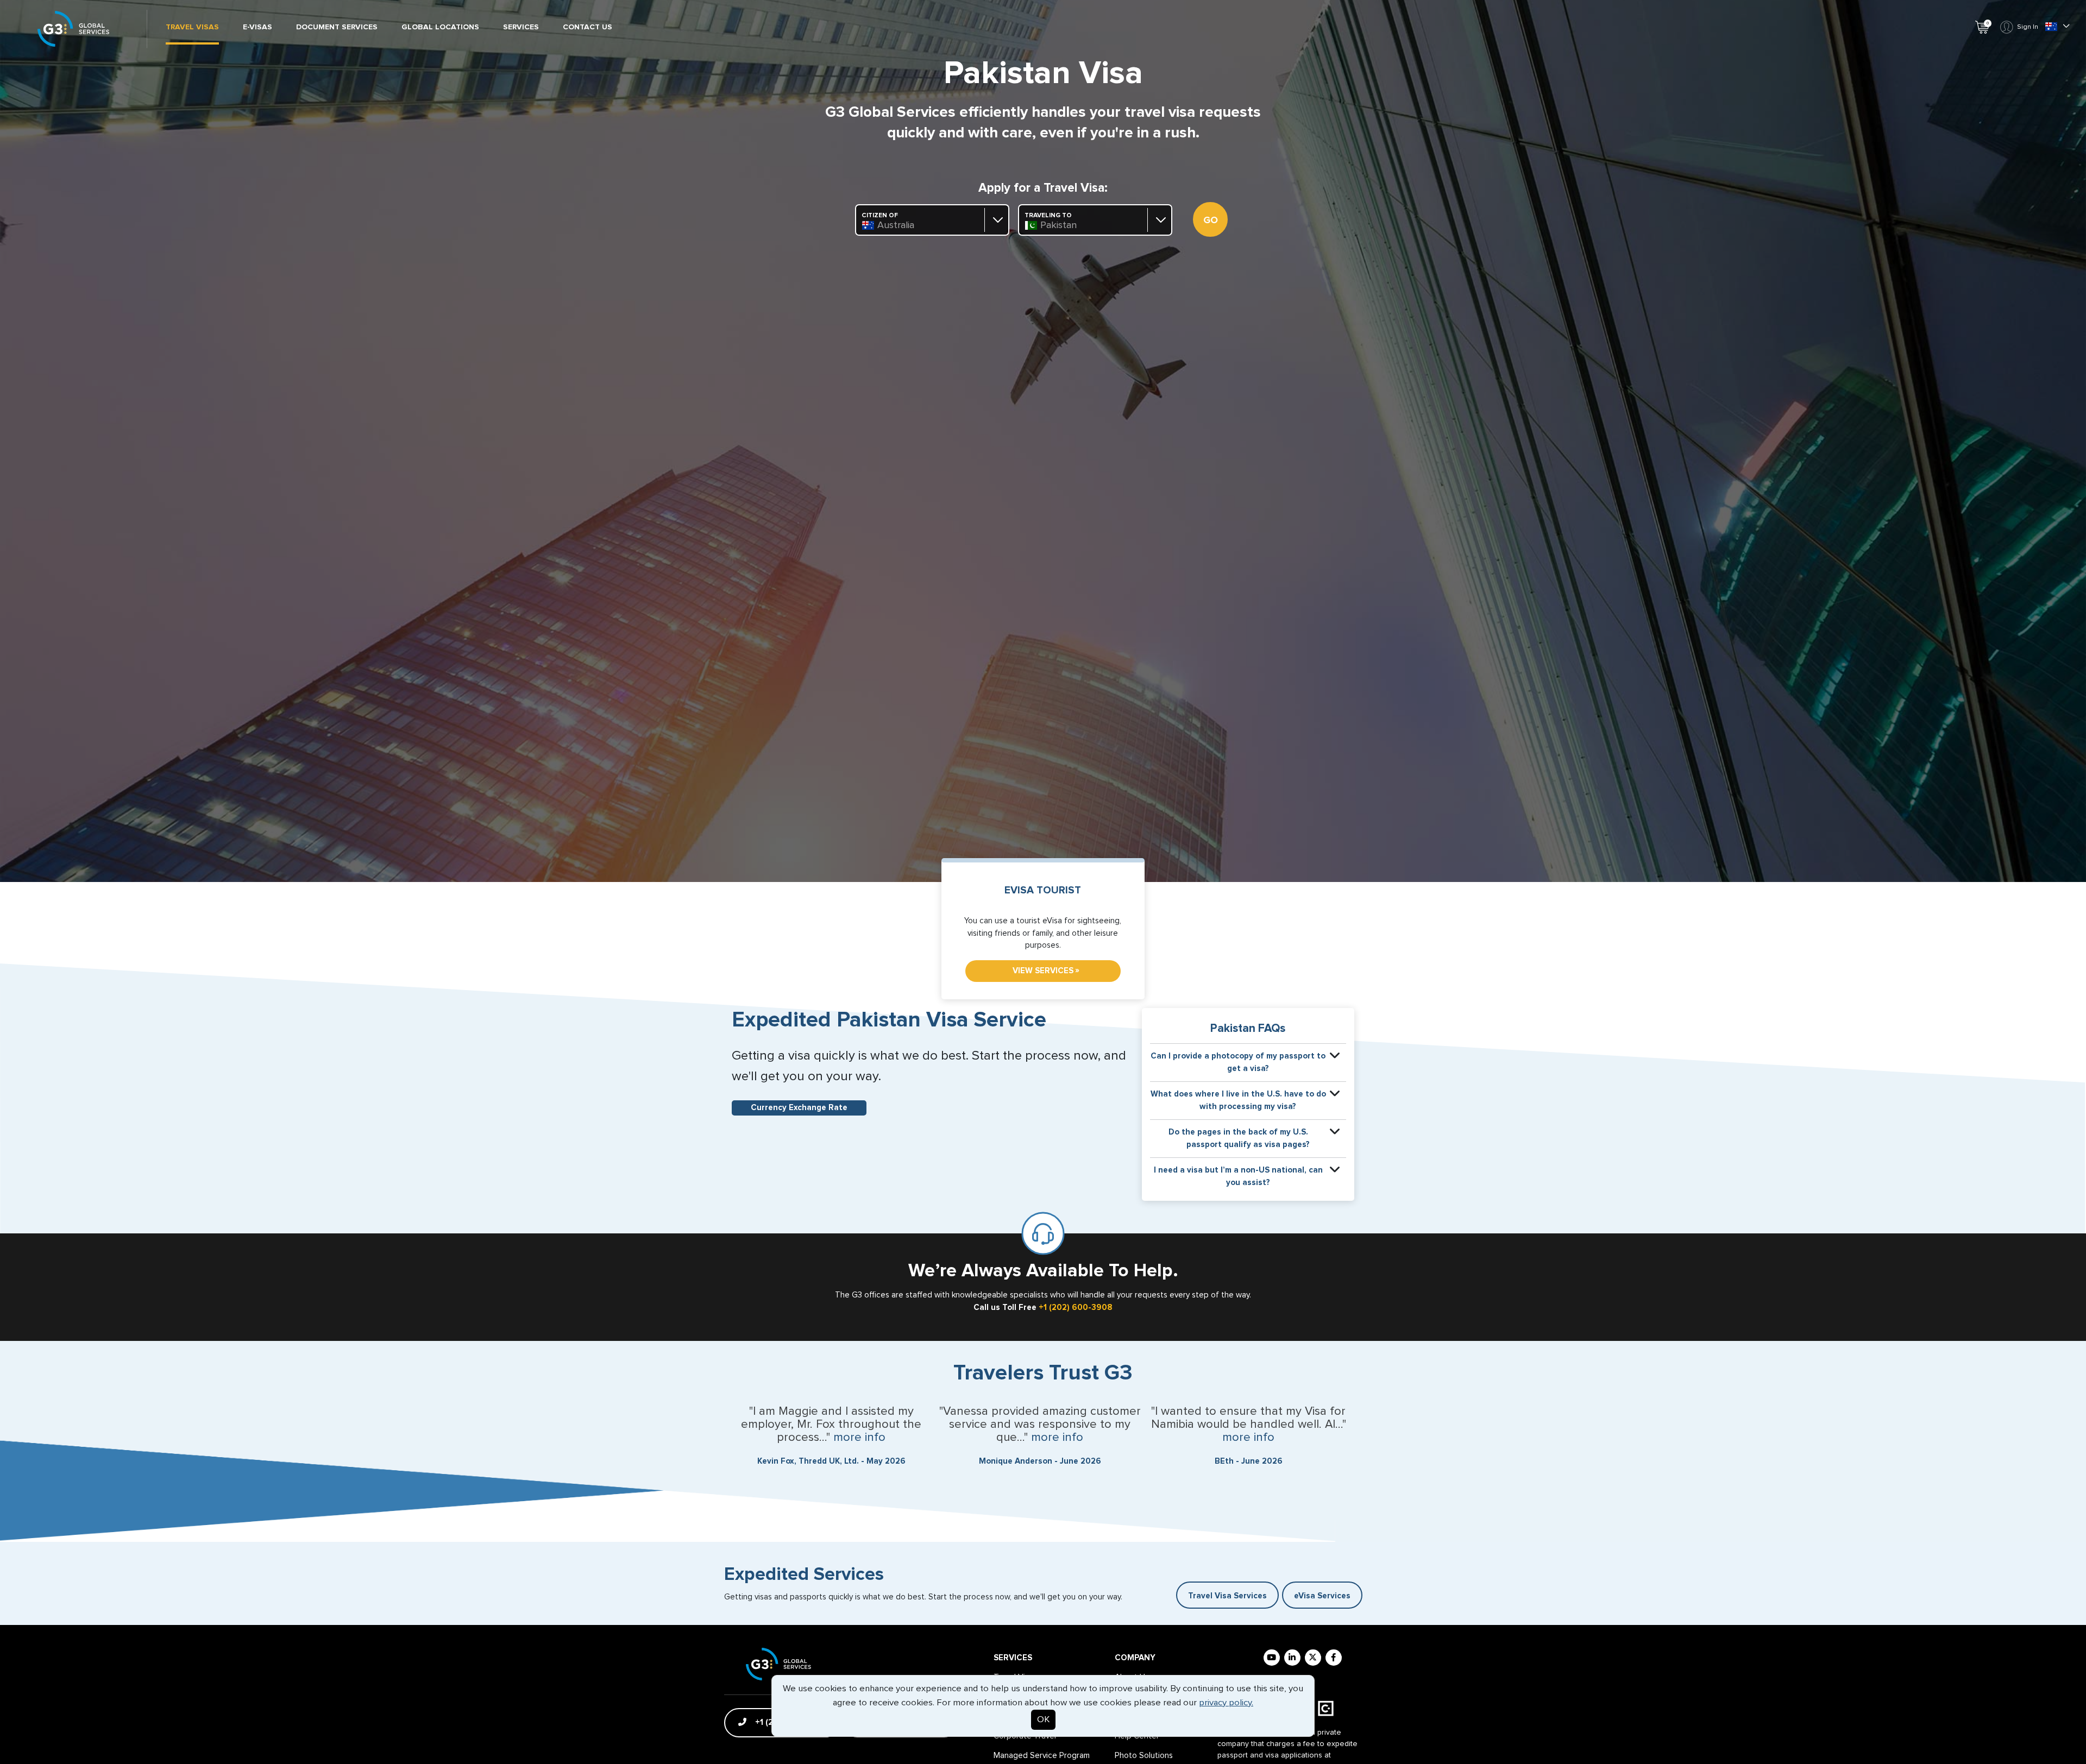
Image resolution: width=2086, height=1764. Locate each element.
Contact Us (588, 27)
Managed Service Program (1042, 1756)
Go (1211, 220)
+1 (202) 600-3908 (1076, 1308)
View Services (1046, 971)
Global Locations (440, 27)
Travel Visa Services (1227, 1596)
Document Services (337, 27)
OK (1043, 1720)
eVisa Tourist (1043, 890)
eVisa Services (1322, 1596)
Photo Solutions (1144, 1756)
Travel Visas (192, 27)
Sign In (2028, 27)
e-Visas (257, 27)
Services (521, 27)
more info (859, 1438)
